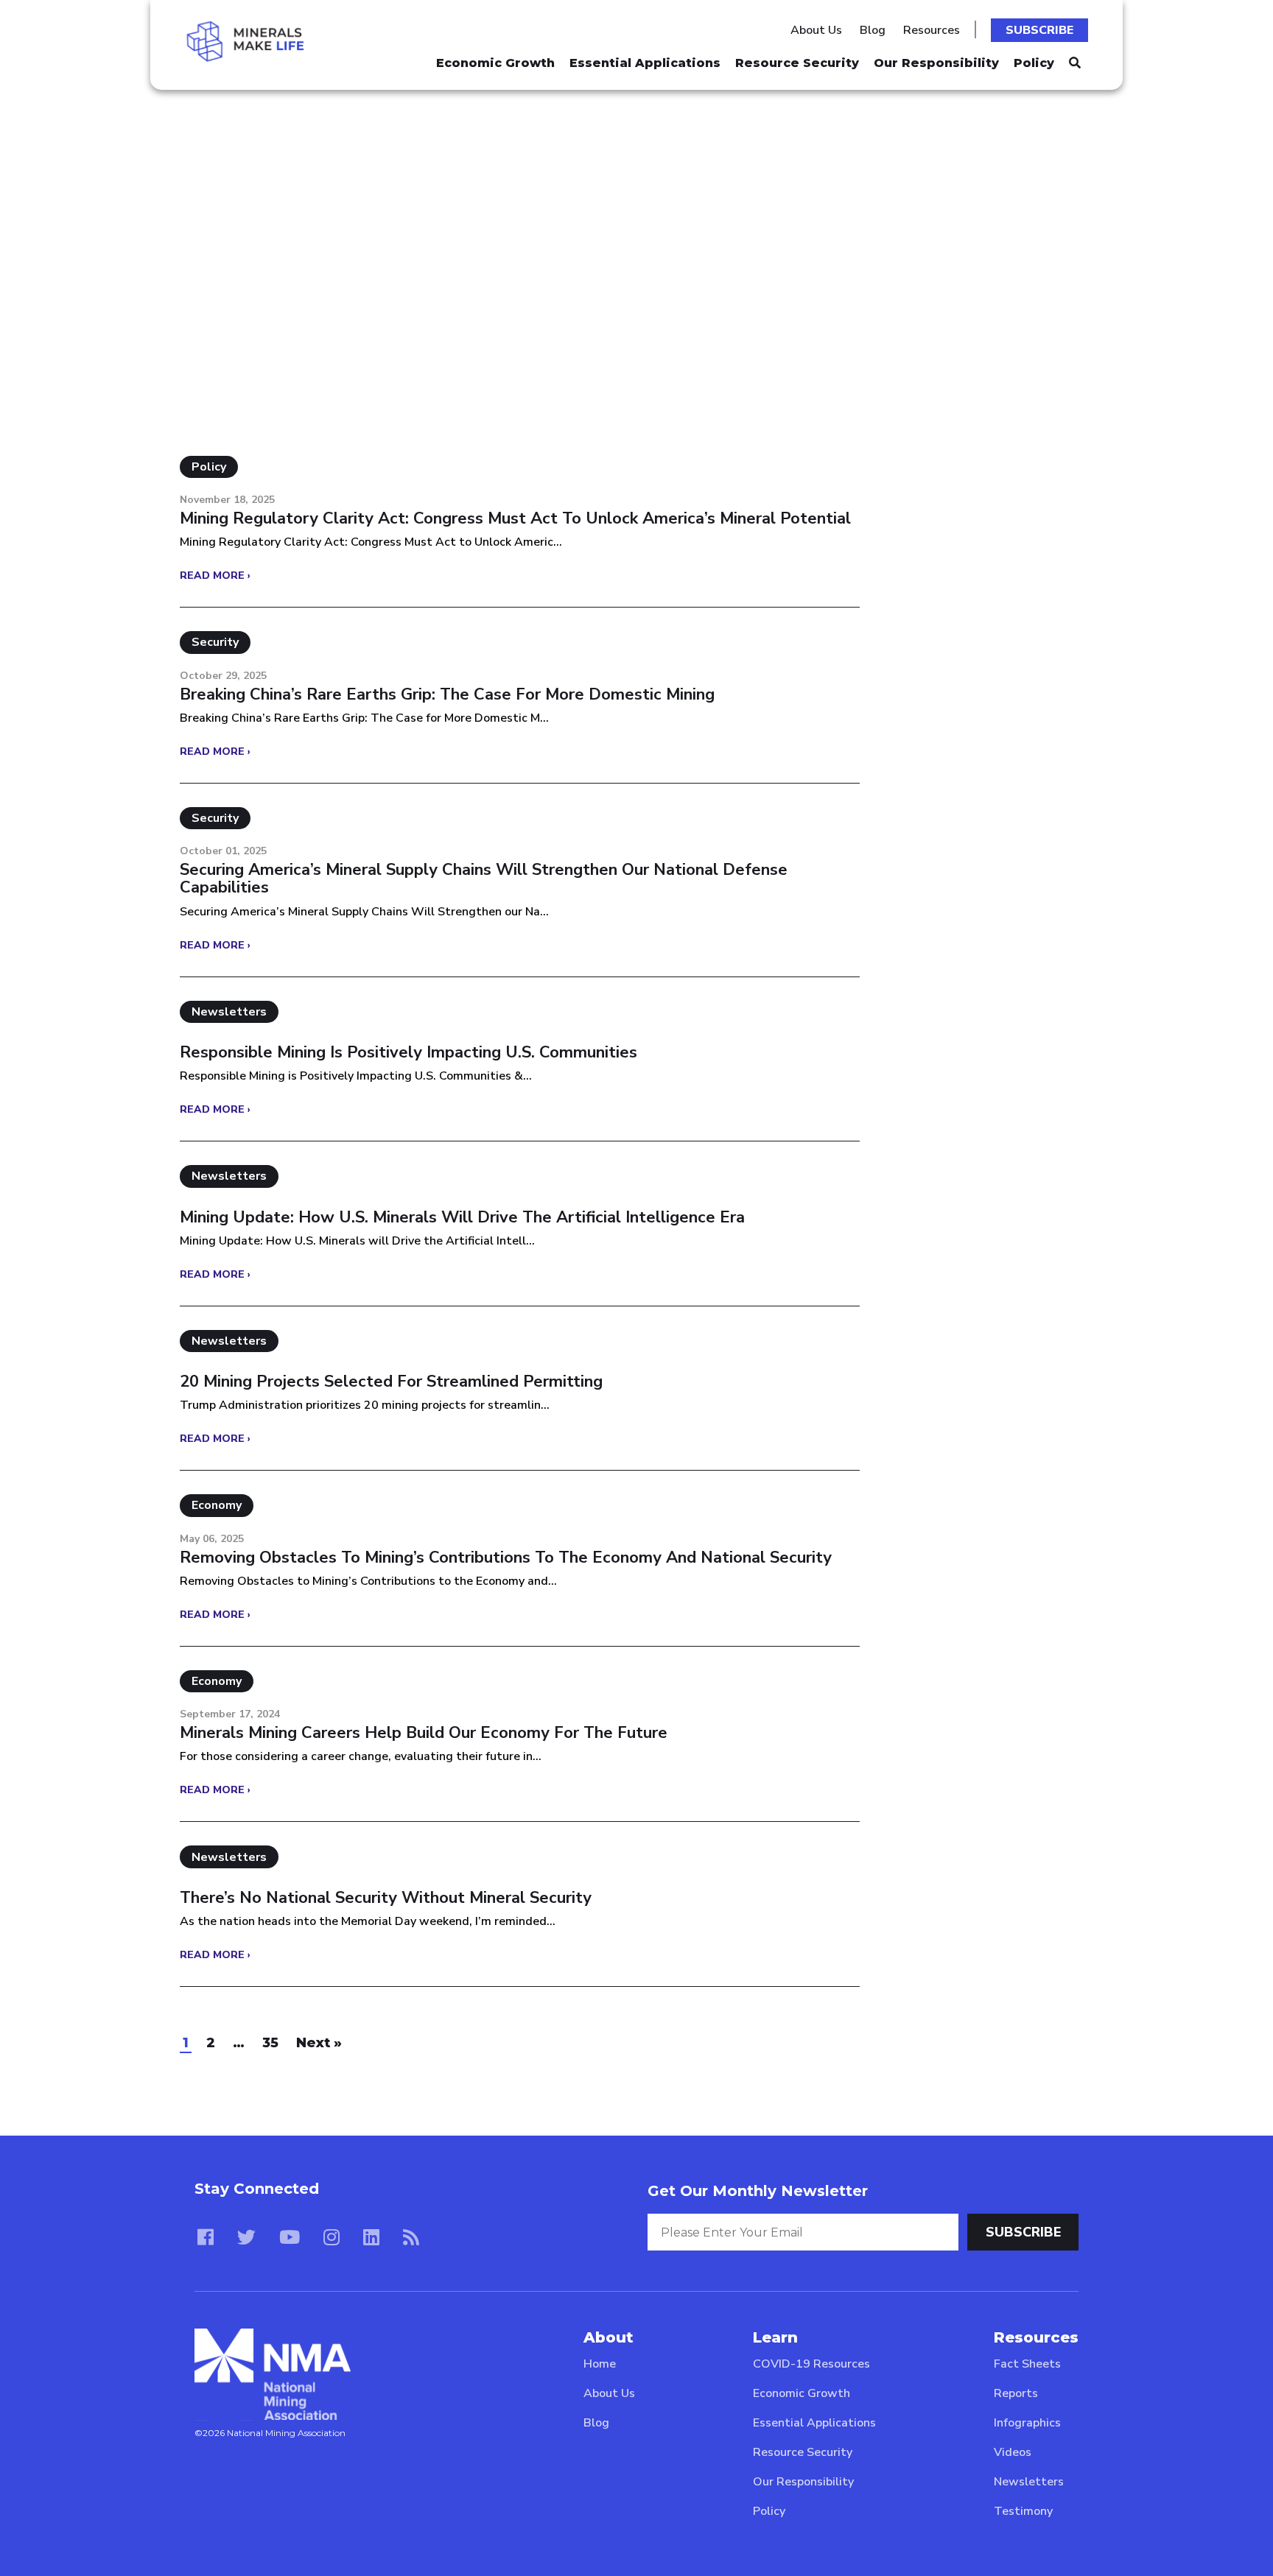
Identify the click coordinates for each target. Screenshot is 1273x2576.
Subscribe (1039, 30)
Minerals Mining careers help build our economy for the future (424, 1733)
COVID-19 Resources (811, 2364)
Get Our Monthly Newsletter (758, 2191)
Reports (1016, 2393)
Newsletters (1029, 2482)
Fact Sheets (1027, 2364)
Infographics (1027, 2423)
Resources (932, 30)
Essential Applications (645, 63)
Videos (1013, 2452)
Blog (873, 30)
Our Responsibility (936, 63)
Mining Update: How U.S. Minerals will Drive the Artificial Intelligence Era (462, 1217)
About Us (816, 30)
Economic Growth (495, 63)
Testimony (1023, 2511)
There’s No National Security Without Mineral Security (386, 1898)
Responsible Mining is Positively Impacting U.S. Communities (408, 1052)
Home (600, 2364)
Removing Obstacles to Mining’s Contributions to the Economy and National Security (506, 1558)
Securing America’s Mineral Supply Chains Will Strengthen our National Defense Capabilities (484, 879)
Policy (1034, 63)
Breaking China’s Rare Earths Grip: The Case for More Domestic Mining (447, 694)
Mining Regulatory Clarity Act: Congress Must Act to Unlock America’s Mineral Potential (515, 518)
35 (270, 2043)
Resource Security (797, 63)
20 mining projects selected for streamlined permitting (391, 1382)
